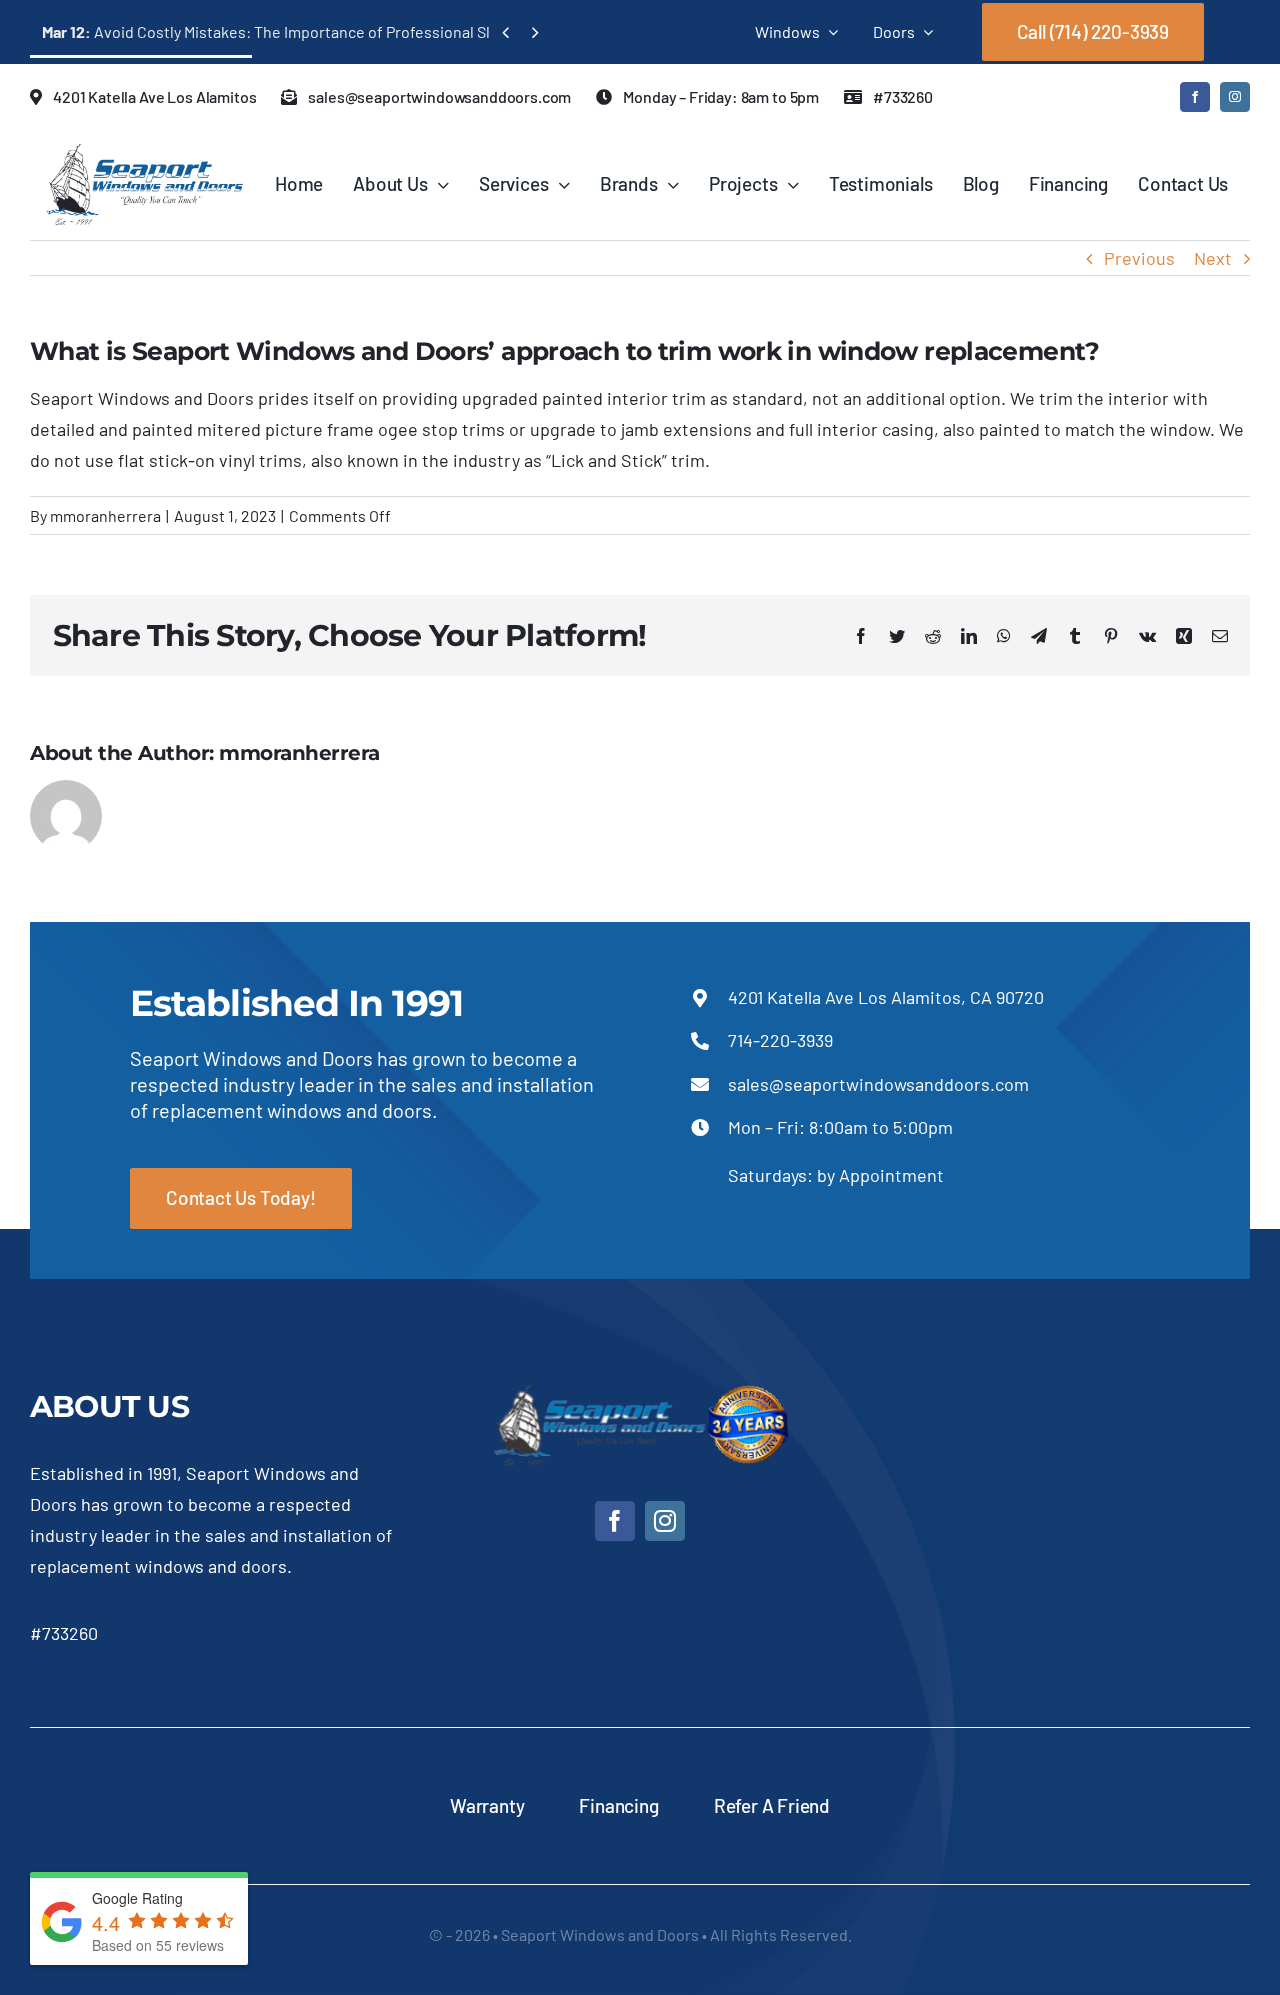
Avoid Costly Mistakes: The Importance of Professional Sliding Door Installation (343, 31)
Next (1213, 258)
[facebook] (1195, 97)
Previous (1139, 258)
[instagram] (1235, 97)
